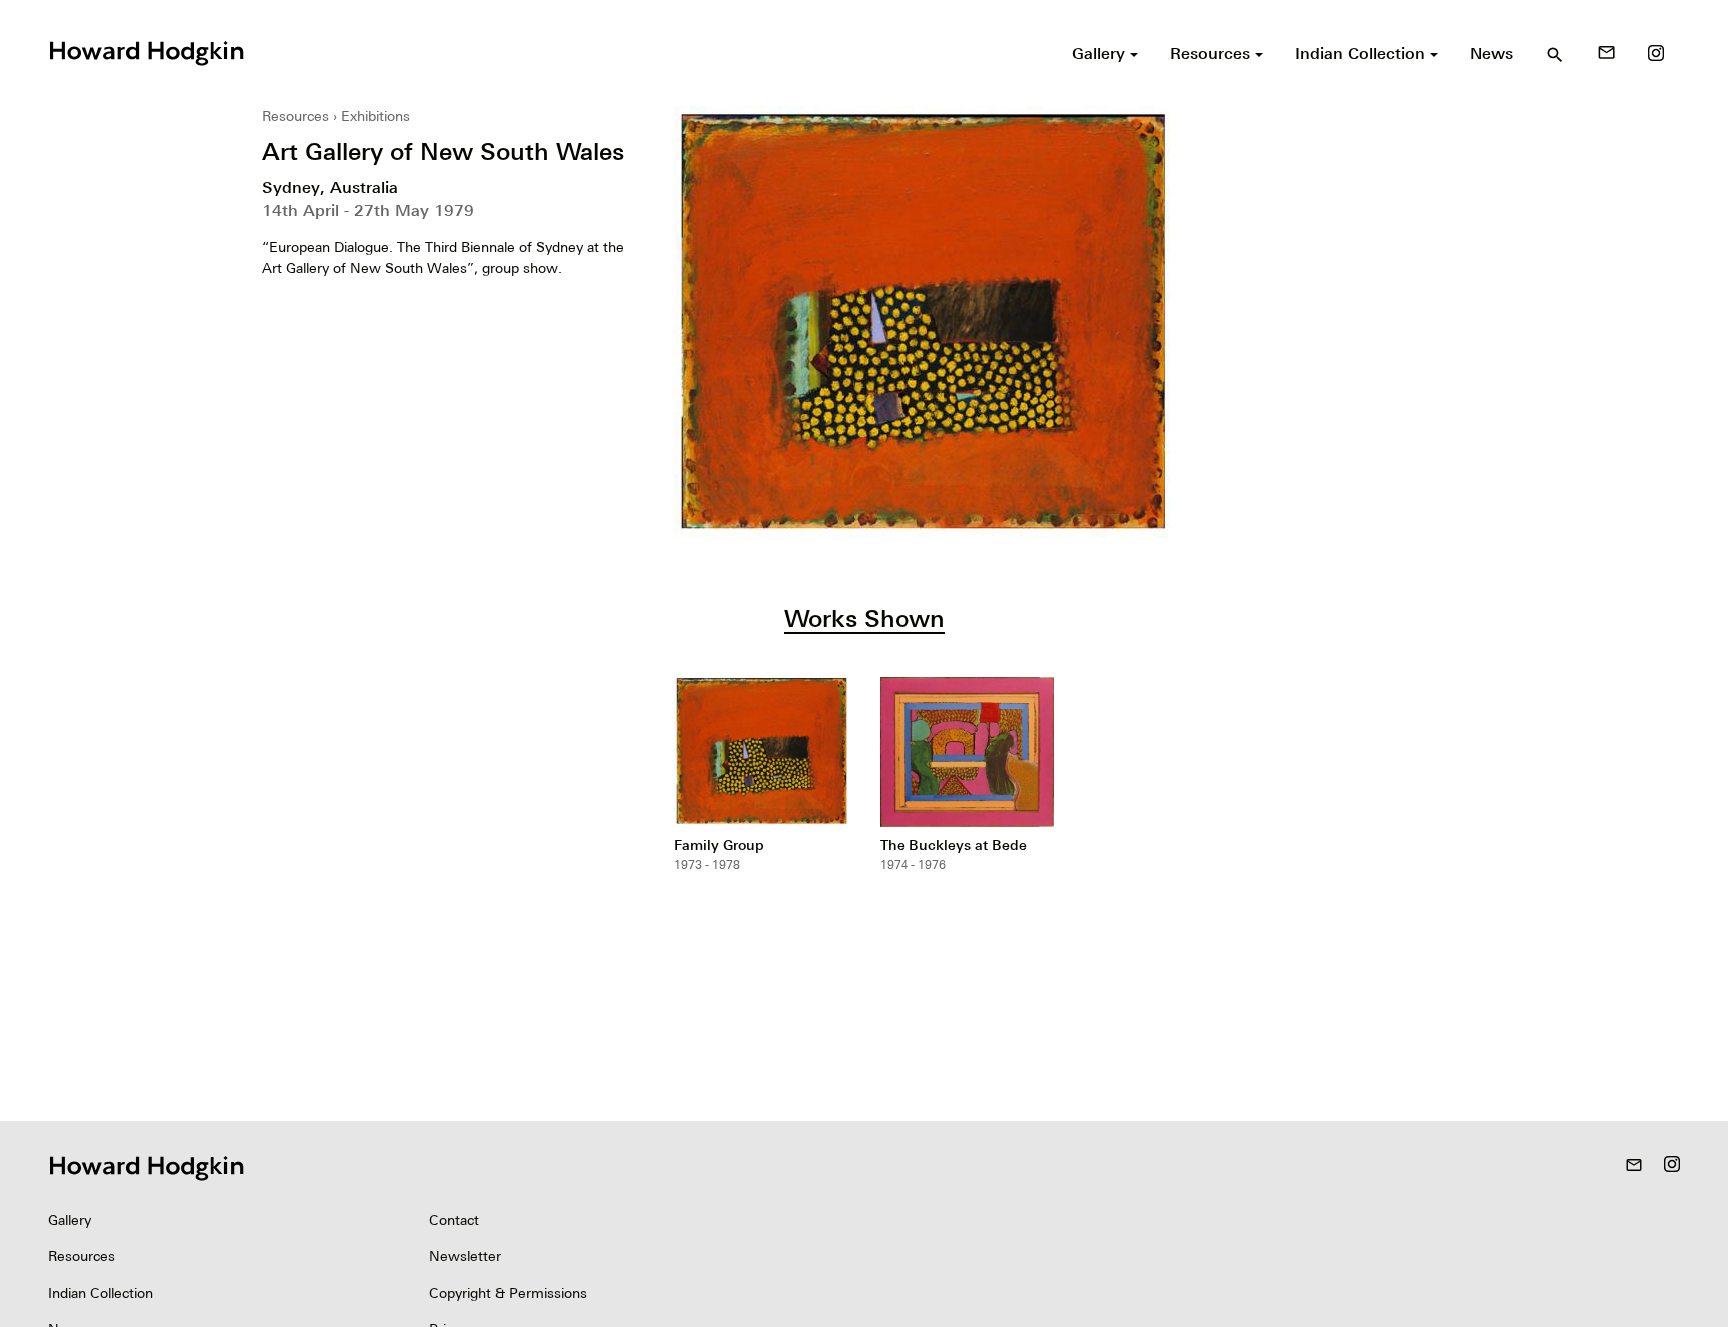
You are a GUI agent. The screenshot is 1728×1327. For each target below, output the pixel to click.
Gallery (69, 1220)
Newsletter (465, 1256)
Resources (295, 116)
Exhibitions (375, 116)
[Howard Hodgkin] (146, 51)
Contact (454, 1220)
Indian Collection (100, 1293)
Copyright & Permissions (508, 1293)
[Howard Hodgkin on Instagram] (1656, 53)
